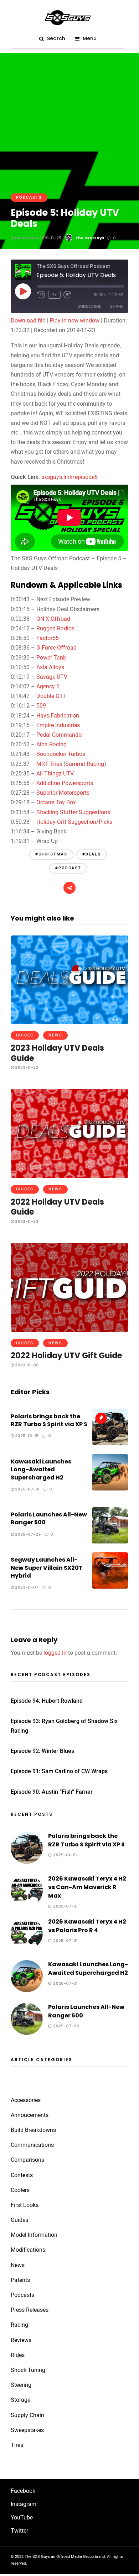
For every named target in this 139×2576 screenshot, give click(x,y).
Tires (17, 2445)
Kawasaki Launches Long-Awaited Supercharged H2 (41, 1470)
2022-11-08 (26, 1365)
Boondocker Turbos (61, 754)
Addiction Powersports (65, 783)
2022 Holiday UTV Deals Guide (57, 1207)
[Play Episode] (23, 291)
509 (41, 706)
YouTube (22, 2518)
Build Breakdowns (33, 2130)
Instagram (24, 2504)
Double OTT (52, 696)
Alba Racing (52, 744)
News (55, 1035)
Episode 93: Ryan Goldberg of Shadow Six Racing (64, 1726)
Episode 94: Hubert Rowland (47, 1701)
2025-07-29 (27, 1534)
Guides (25, 1035)
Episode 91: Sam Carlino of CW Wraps (59, 1771)
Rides (18, 2355)
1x (54, 295)
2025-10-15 (26, 1436)
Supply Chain (27, 2415)
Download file (28, 321)
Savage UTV (52, 677)
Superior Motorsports (63, 793)
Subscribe (89, 306)
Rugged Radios (55, 628)
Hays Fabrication (58, 716)
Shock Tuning (28, 2370)
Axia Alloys (50, 667)
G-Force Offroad (56, 648)
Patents (20, 2280)
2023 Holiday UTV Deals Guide (57, 1053)
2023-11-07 (26, 1587)
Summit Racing (85, 764)
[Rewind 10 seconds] (41, 295)
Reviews (21, 2340)
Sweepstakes (27, 2430)
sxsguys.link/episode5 (69, 477)
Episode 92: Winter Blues (42, 1751)
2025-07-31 (27, 1489)
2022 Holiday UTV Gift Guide (66, 1356)
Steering (21, 2385)
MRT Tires (49, 764)
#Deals (92, 854)
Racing (19, 2325)
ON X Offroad (53, 619)
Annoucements (30, 2115)
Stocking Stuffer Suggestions (73, 812)
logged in (55, 1653)
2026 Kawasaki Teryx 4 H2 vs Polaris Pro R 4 (87, 1926)
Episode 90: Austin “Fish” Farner (52, 1792)
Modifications (28, 2250)
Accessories (26, 2100)
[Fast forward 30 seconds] (67, 295)
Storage (20, 2400)
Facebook (23, 2491)
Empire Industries (58, 725)
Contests (22, 2175)
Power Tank (51, 658)
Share (117, 306)
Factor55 (48, 638)
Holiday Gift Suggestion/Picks (74, 822)
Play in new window (74, 321)
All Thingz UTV (55, 774)
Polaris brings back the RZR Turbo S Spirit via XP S (49, 1420)
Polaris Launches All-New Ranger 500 (49, 1518)
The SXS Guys (90, 238)
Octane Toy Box (56, 802)
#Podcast (68, 868)
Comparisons (27, 2160)
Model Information (34, 2235)
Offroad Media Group (75, 2557)
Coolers (20, 2190)
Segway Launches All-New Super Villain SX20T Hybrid (47, 1568)
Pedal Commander (60, 735)
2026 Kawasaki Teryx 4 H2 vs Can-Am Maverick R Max (87, 1887)
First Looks (25, 2205)
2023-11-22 (26, 1067)
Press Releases (30, 2310)
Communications (32, 2145)
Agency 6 (48, 686)
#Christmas (51, 854)
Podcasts (29, 198)
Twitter (19, 2531)
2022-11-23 (26, 1221)
